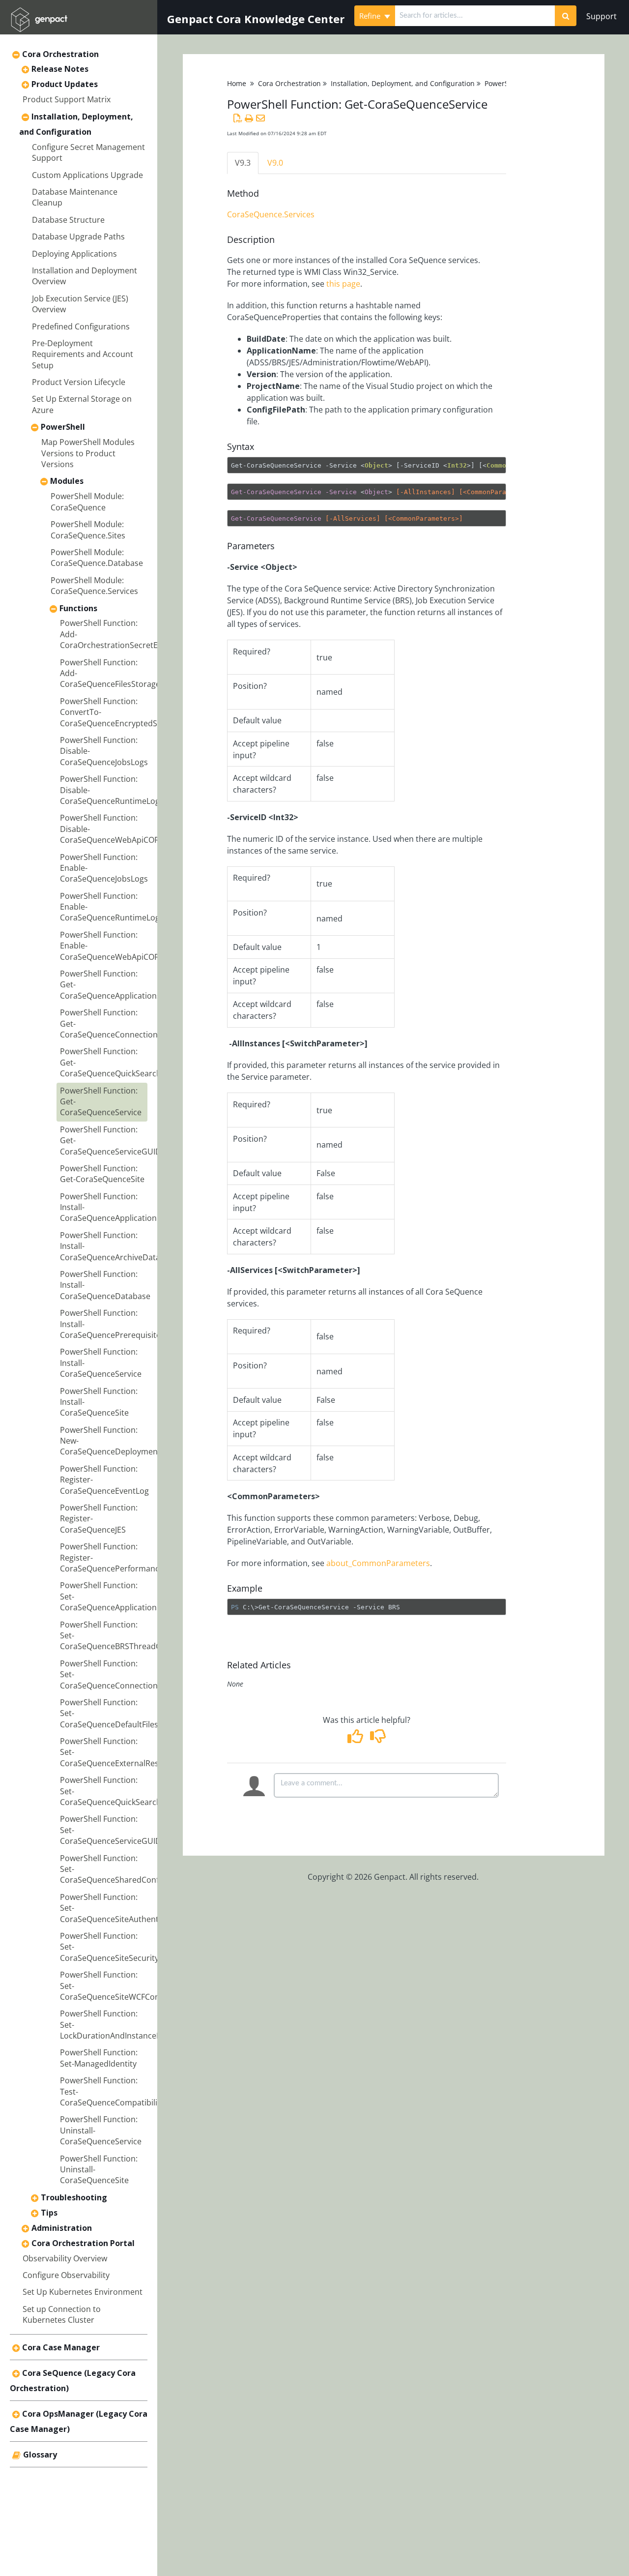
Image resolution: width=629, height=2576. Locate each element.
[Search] (566, 16)
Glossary (40, 2455)
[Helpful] (357, 1739)
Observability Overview (65, 2258)
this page (342, 284)
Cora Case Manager (61, 2347)
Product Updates (65, 84)
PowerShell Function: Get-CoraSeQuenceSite (102, 1174)
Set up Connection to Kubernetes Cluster (62, 2314)
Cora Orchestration (60, 54)
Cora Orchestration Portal (83, 2243)
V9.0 (275, 163)
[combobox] (475, 16)
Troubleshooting (74, 2197)
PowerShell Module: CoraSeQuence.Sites (88, 530)
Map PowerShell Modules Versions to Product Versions (88, 453)
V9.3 (243, 163)
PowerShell (63, 427)
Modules (67, 481)
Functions (78, 608)
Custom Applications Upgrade (87, 175)
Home (237, 83)
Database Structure (68, 220)
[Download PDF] (238, 118)
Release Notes (60, 69)
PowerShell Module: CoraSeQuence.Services (94, 586)
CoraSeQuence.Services (271, 214)
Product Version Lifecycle (79, 382)
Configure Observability (66, 2275)
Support (601, 16)
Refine (371, 16)
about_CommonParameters (378, 1563)
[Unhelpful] (378, 1739)
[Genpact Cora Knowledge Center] (39, 13)
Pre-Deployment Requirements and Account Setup (83, 354)
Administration (62, 2228)
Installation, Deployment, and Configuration (403, 83)
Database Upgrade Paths (78, 237)
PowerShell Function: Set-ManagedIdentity (99, 2058)
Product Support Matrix (67, 99)
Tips (49, 2213)
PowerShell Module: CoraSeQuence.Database (97, 558)
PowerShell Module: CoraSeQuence (87, 502)
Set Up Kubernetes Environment (83, 2292)
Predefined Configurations (81, 326)
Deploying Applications (74, 254)
